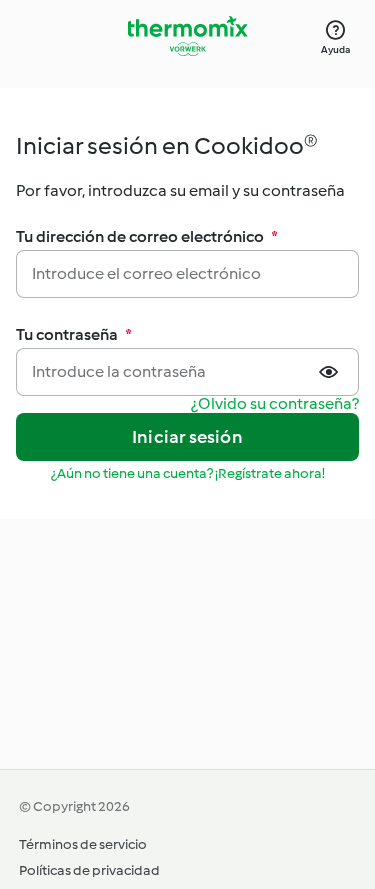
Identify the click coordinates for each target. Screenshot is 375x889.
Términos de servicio (83, 844)
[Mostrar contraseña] (331, 372)
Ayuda (335, 49)
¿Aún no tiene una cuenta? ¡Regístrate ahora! (188, 473)
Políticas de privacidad (89, 870)
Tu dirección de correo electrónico (147, 236)
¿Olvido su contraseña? (275, 404)
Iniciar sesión (187, 437)
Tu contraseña (74, 334)
